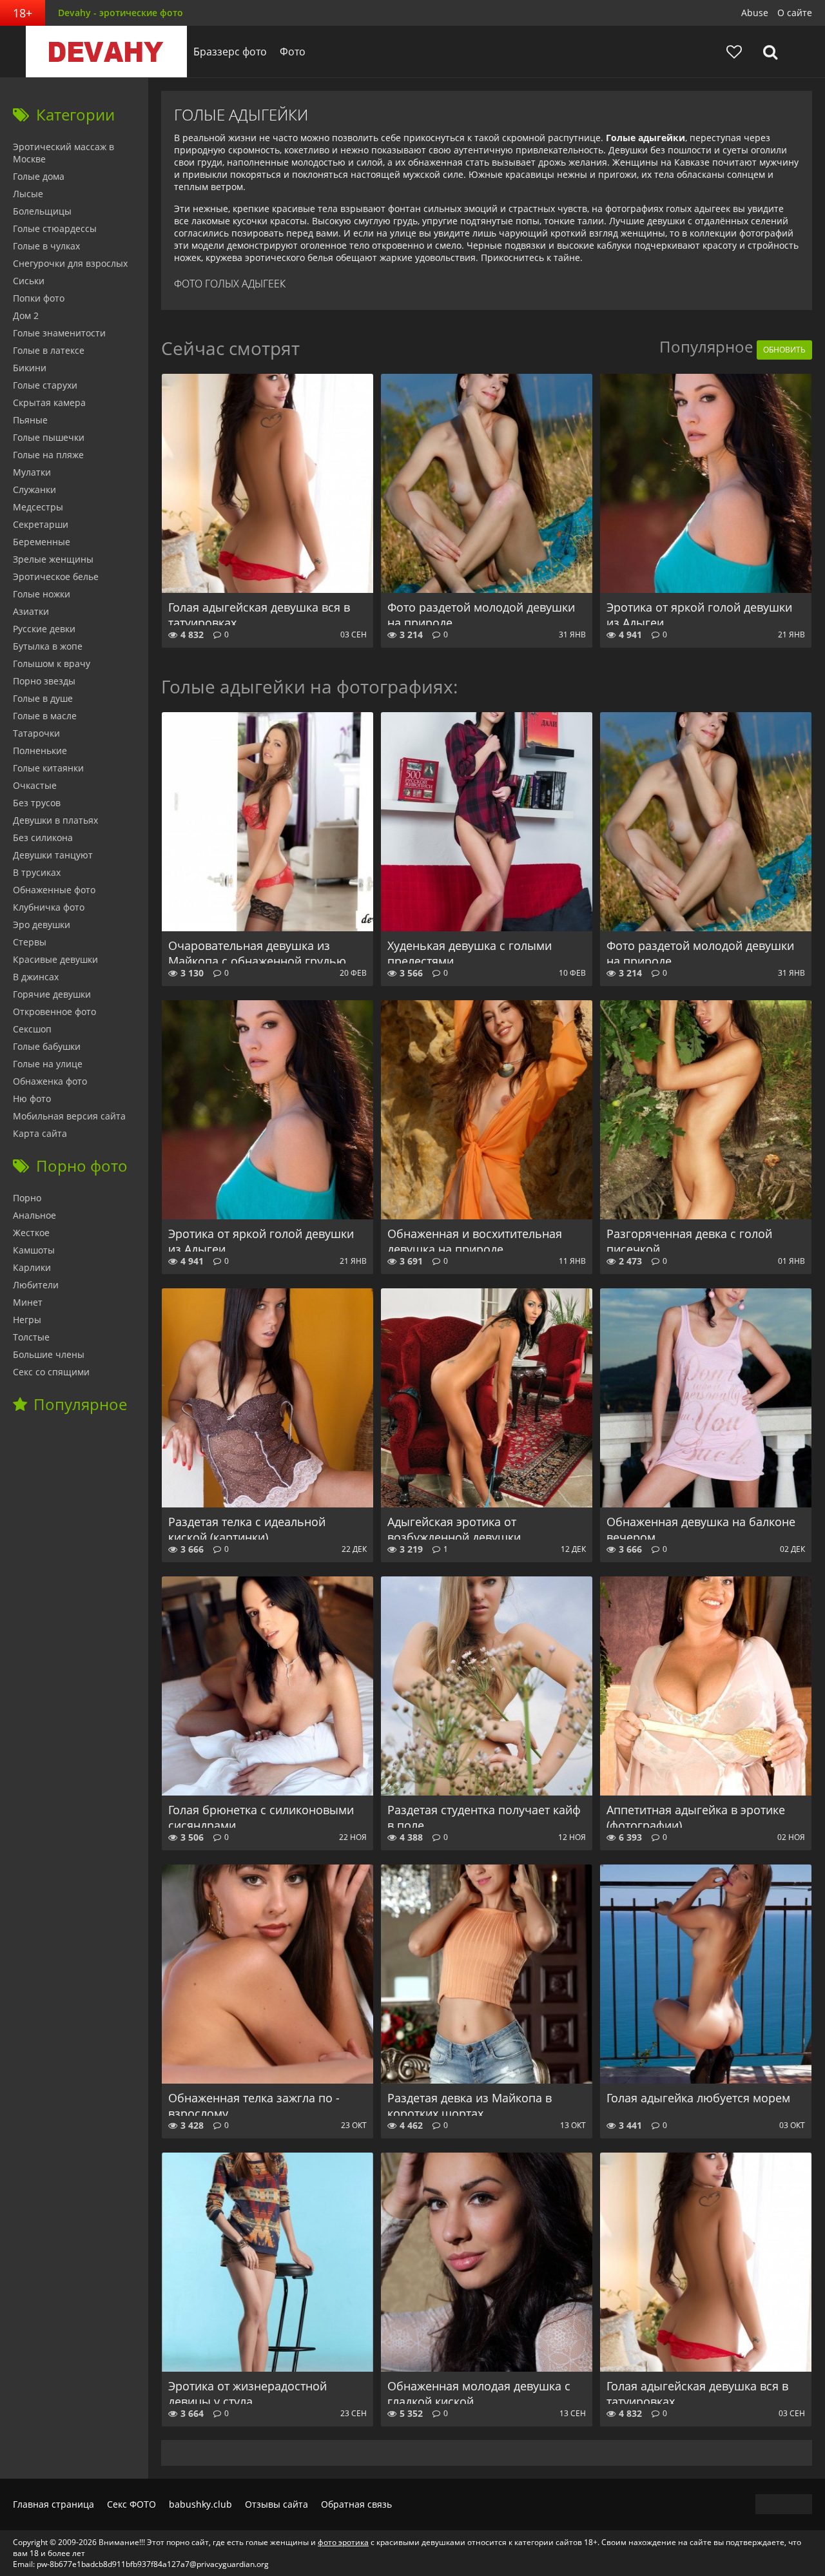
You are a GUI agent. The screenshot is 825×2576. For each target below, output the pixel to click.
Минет (28, 1302)
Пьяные (30, 420)
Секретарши (41, 524)
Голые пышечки (49, 437)
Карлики (32, 1267)
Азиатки (31, 611)
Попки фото (39, 298)
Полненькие (40, 751)
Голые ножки (42, 594)
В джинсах (36, 977)
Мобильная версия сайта (69, 1116)
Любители (36, 1285)
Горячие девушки (52, 994)
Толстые (31, 1337)
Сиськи (29, 281)
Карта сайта (40, 1133)
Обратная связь (356, 2504)
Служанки (34, 489)
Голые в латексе (49, 350)
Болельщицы (42, 211)
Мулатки (32, 472)
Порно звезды (44, 681)
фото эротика (343, 2542)
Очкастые (35, 785)
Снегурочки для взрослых (70, 263)
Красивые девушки (55, 959)
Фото (293, 52)
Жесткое (31, 1233)
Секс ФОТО (131, 2504)
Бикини (30, 368)
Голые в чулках (46, 246)
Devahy (106, 52)
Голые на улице (48, 1064)
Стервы (30, 942)
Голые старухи (45, 385)
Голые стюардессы (55, 228)
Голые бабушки (47, 1046)
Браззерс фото (230, 52)
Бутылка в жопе (48, 646)
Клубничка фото (49, 907)
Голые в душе (43, 698)
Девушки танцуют (53, 855)
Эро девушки (42, 925)
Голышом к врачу (52, 663)
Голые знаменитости (59, 333)
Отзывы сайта (277, 2504)
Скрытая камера (49, 402)
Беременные (42, 542)
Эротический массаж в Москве (63, 153)
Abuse (755, 13)
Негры (27, 1320)
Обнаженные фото (54, 890)
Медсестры (38, 507)
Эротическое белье (56, 576)
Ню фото (32, 1099)
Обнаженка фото (50, 1081)
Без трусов (37, 803)
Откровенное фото (54, 1012)
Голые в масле (45, 716)
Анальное (34, 1215)
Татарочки (36, 733)
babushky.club (200, 2504)
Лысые (28, 194)
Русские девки (44, 629)
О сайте (795, 13)
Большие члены (49, 1354)
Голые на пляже (48, 455)
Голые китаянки (48, 768)
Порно (27, 1198)
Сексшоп (32, 1029)
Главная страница (53, 2504)
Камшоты (34, 1250)
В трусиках (37, 872)
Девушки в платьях (55, 820)
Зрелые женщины (53, 559)
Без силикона (43, 838)
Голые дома (39, 176)
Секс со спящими (51, 1372)
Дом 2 (26, 315)
